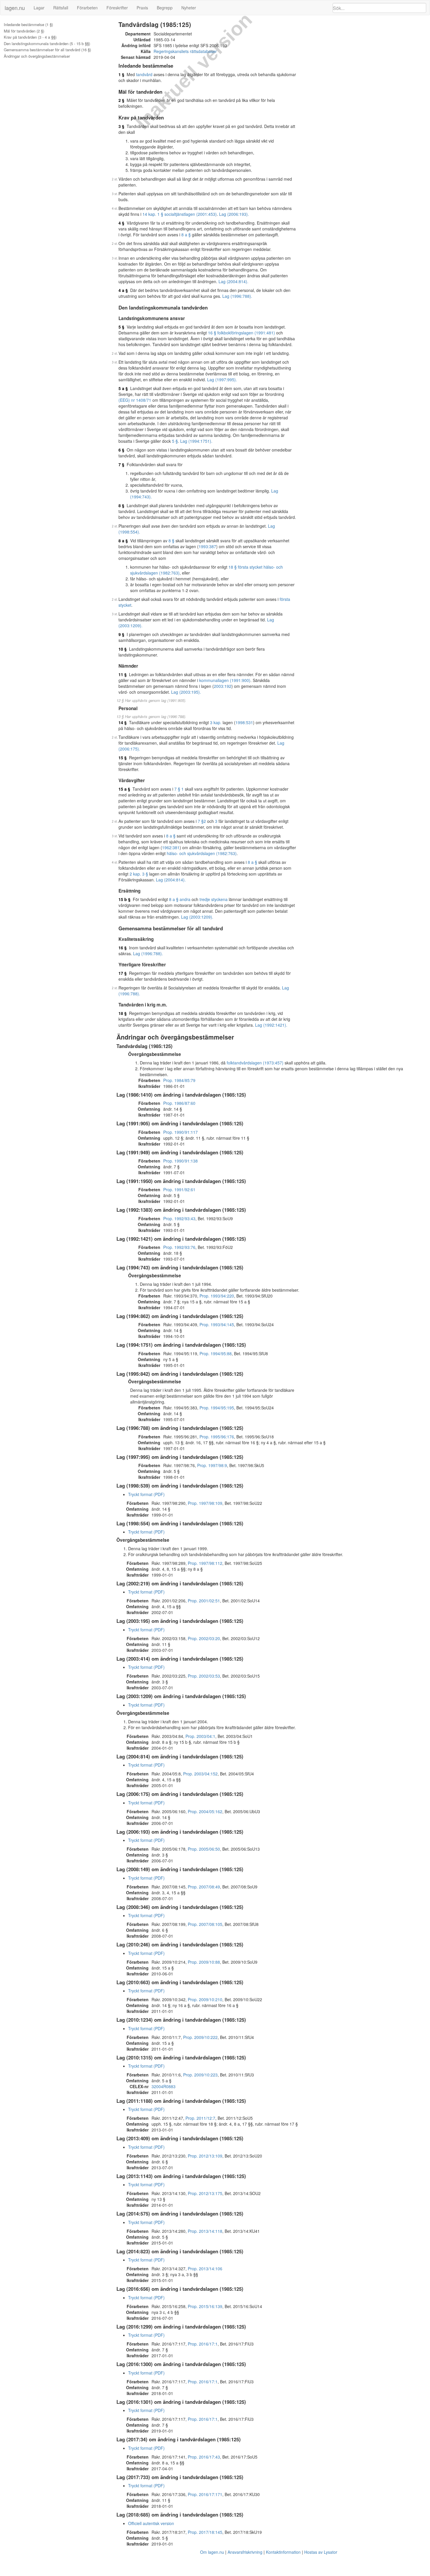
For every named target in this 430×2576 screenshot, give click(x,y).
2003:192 (223, 686)
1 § (121, 74)
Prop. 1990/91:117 (180, 1132)
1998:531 (244, 722)
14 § (123, 722)
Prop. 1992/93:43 (179, 1218)
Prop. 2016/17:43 (204, 2457)
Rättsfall (61, 8)
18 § (123, 1013)
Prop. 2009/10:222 (200, 2037)
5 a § (123, 388)
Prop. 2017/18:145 (205, 2532)
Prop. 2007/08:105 (205, 1924)
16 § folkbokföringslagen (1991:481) (241, 333)
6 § (121, 450)
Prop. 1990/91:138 (180, 1161)
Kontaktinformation (283, 2552)
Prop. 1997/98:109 (205, 1503)
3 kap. (216, 722)
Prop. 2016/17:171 (205, 2494)
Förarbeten (87, 8)
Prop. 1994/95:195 (217, 1408)
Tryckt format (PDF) (146, 1494)
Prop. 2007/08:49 (204, 1887)
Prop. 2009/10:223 (200, 2075)
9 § (121, 634)
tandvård (144, 74)
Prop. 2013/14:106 (205, 2269)
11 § (123, 674)
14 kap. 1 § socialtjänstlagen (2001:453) (180, 214)
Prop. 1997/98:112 (205, 1563)
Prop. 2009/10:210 (205, 1999)
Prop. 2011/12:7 (200, 2118)
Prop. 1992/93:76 (179, 1247)
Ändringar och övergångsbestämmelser (37, 56)
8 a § (186, 235)
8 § (121, 505)
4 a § (123, 290)
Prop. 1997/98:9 (212, 1465)
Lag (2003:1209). (197, 917)
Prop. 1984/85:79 (179, 1080)
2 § (121, 100)
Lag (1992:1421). (271, 1025)
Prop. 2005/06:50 (204, 1849)
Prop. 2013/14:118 (205, 2231)
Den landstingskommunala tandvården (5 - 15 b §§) (47, 44)
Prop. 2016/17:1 (203, 2344)
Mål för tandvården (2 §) (24, 31)
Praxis (142, 8)
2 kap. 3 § (139, 874)
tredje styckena (214, 899)
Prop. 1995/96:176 (217, 1437)
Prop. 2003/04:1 (200, 1736)
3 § (121, 126)
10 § (123, 649)
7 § (121, 464)
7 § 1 (179, 789)
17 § (123, 973)
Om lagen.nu (212, 2552)
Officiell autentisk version (151, 2523)
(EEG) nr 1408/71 (135, 400)
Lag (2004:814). (233, 281)
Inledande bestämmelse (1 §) (28, 25)
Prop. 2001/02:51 (204, 1601)
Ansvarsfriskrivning (245, 2552)
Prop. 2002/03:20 (204, 1638)
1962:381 (171, 847)
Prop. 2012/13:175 (205, 2193)
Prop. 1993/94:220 (217, 1296)
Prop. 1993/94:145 (217, 1324)
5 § (121, 327)
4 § (121, 223)
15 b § (124, 899)
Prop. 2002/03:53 (204, 1676)
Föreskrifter (117, 8)
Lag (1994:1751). (196, 441)
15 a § (124, 789)
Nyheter (189, 8)
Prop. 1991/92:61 (179, 1189)
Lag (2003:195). (186, 692)
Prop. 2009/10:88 (204, 1962)
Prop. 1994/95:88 (216, 1353)
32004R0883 (164, 2086)
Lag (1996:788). (237, 296)
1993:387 (207, 546)
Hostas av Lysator (321, 2552)
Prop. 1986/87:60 (179, 1103)
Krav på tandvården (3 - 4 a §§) (30, 37)
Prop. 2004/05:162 (205, 1811)
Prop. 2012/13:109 (205, 2156)
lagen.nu (15, 8)
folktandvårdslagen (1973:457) (255, 1063)
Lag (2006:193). (234, 214)
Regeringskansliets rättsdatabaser (185, 51)
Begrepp (165, 8)
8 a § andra (180, 899)
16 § (123, 948)
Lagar (39, 8)
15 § (123, 758)
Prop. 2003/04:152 (200, 1774)
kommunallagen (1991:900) (225, 680)
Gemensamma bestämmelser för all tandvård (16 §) (47, 50)
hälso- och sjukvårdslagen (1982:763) (202, 853)
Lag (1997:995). (222, 380)
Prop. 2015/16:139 (205, 2306)
